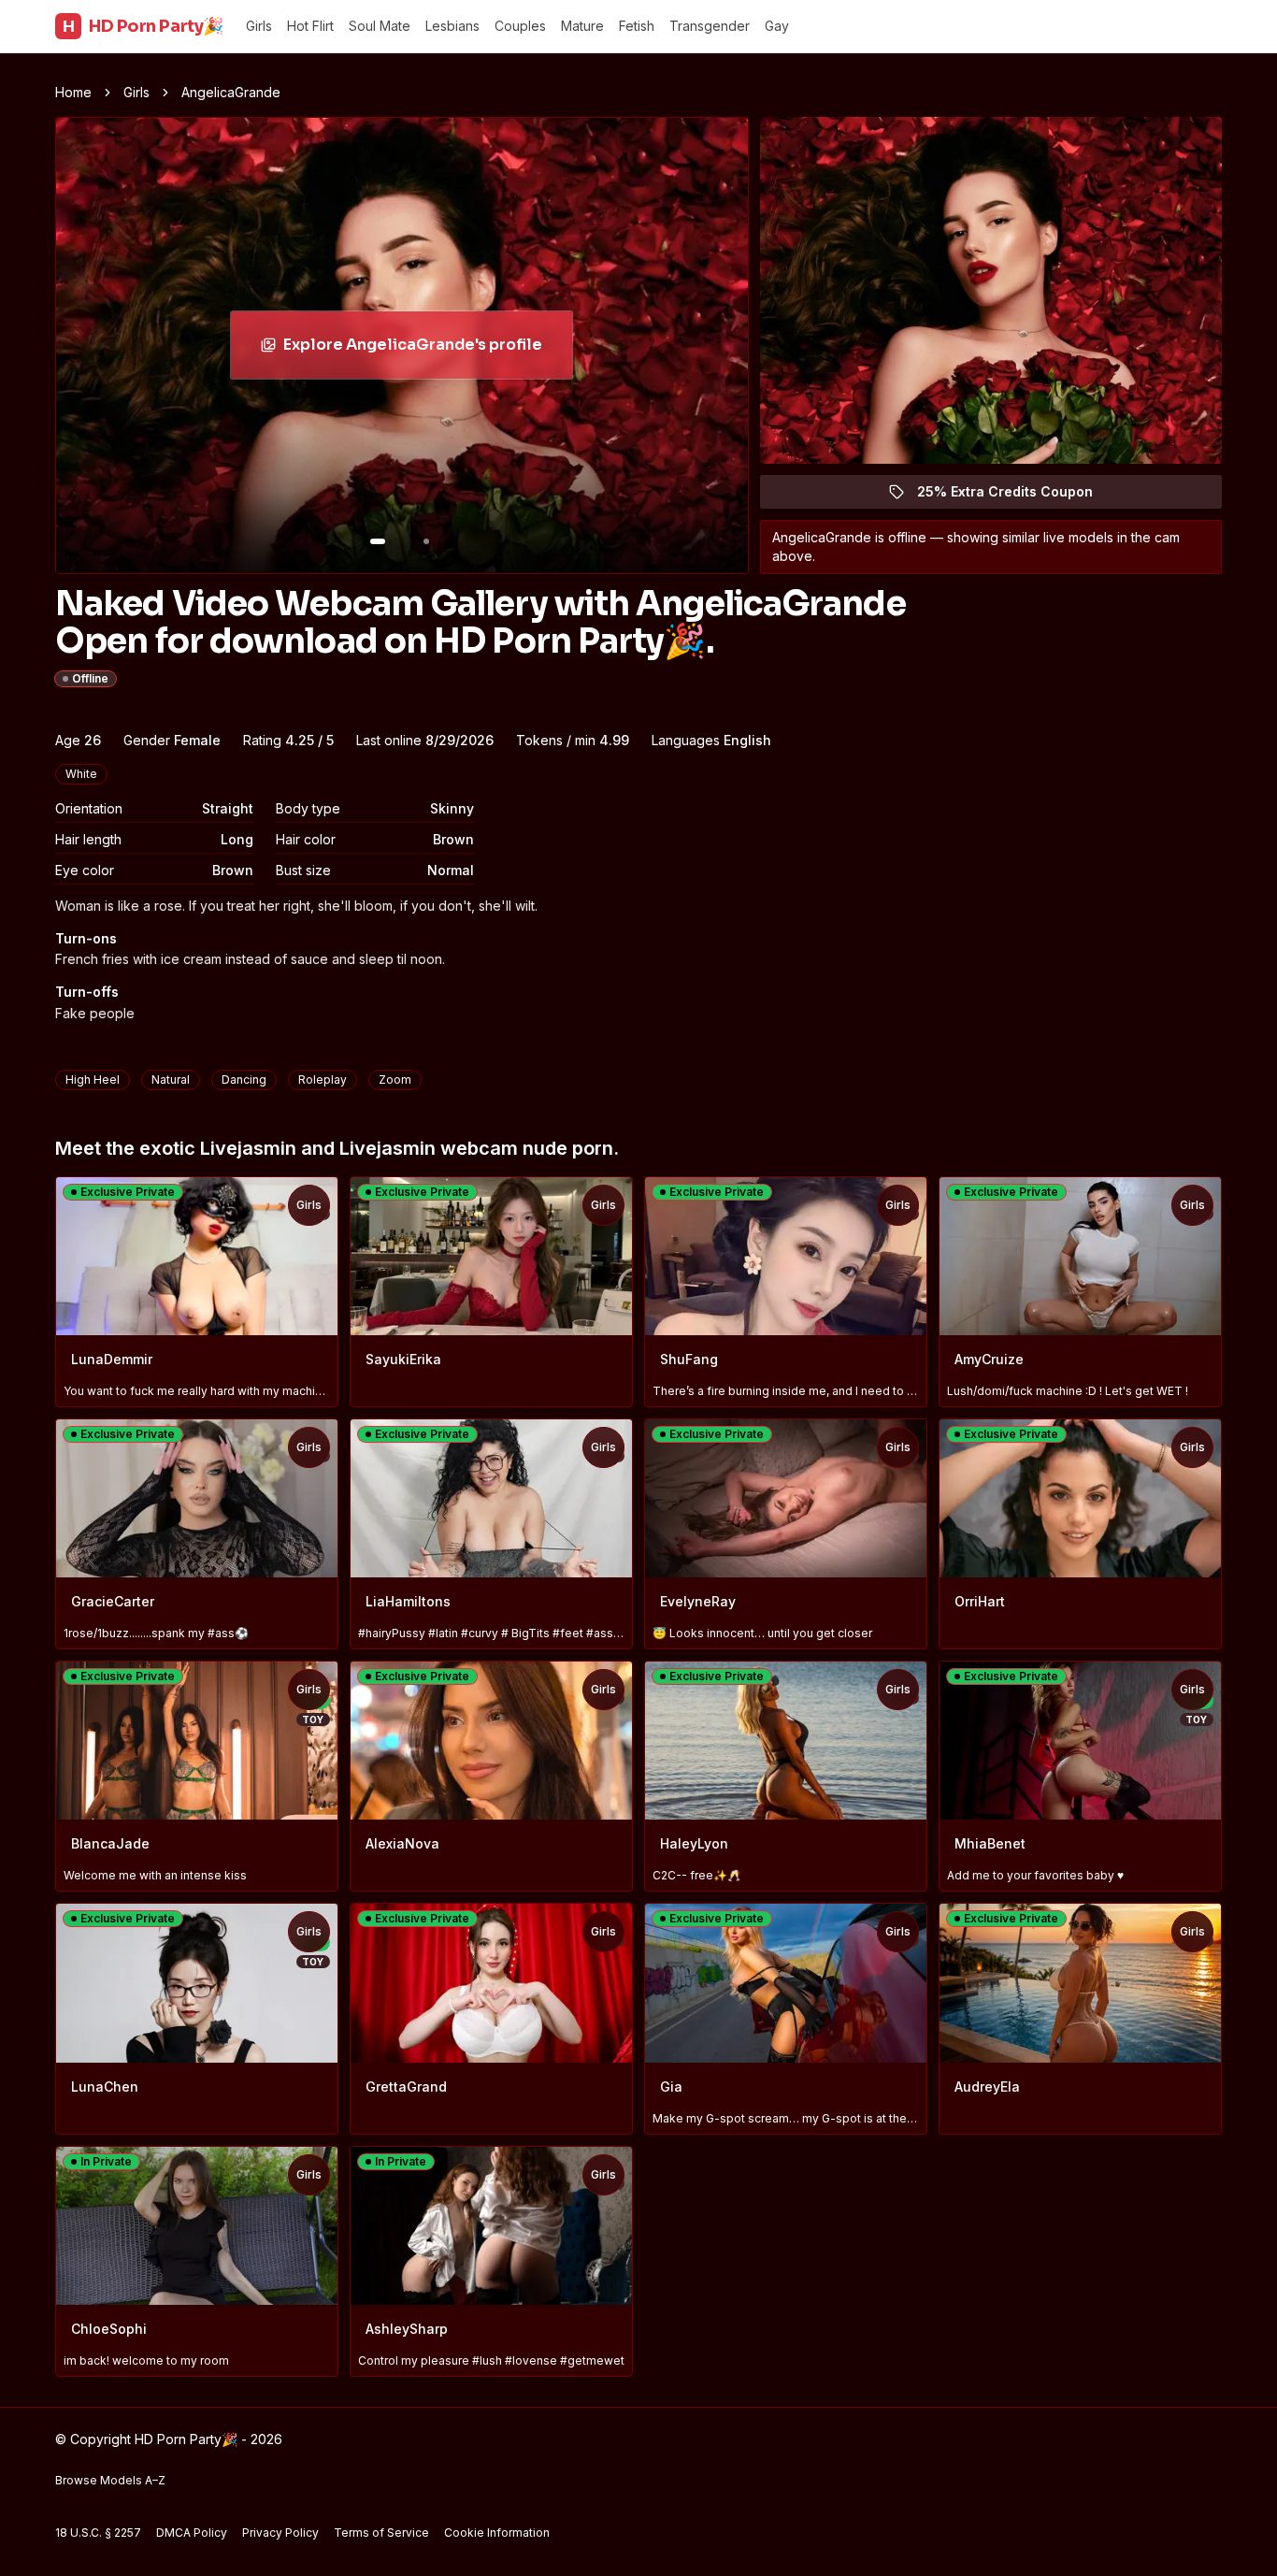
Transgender (710, 26)
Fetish (637, 26)
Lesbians (452, 26)
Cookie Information (497, 2533)
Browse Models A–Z (110, 2480)
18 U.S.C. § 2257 (98, 2533)
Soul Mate (380, 26)
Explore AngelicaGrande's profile (413, 350)
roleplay (323, 1079)
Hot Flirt (310, 26)
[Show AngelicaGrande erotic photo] (378, 541)
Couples (520, 26)
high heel (93, 1079)
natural (171, 1079)
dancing (244, 1079)
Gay (777, 26)
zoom (395, 1079)
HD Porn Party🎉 (143, 26)
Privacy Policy (280, 2533)
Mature (582, 26)
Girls (259, 26)
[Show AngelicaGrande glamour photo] (426, 541)
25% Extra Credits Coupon (1016, 496)
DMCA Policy (192, 2533)
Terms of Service (381, 2533)
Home (73, 92)
